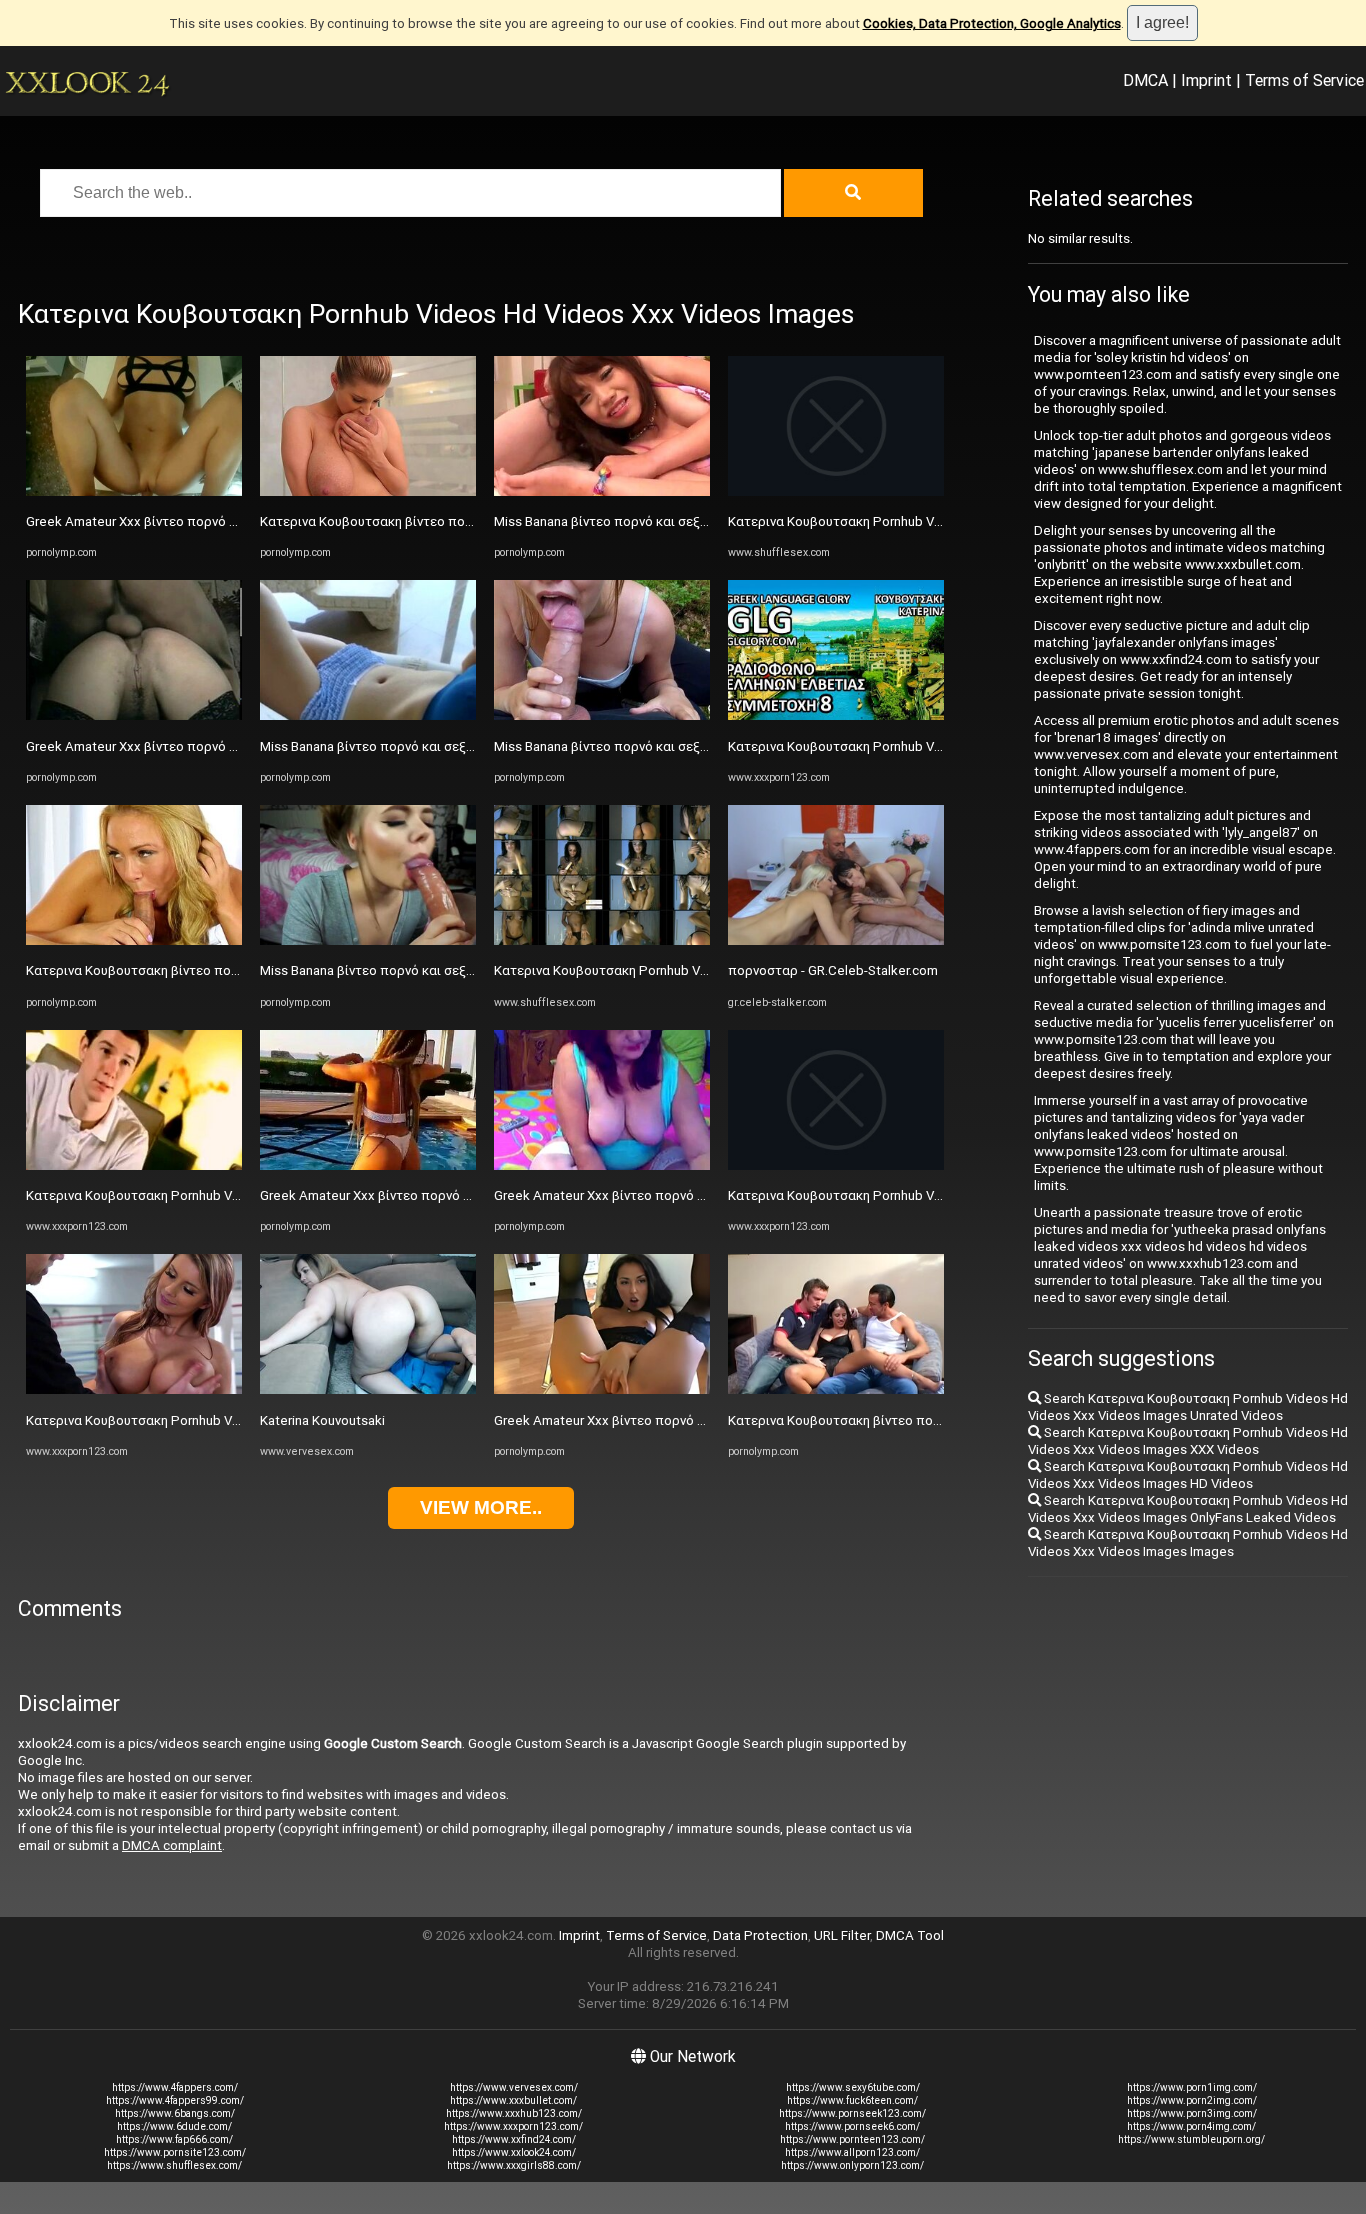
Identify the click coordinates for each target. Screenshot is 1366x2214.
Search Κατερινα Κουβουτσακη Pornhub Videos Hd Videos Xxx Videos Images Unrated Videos (1188, 1407)
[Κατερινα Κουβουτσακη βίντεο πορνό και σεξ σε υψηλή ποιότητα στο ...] (134, 940)
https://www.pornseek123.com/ (852, 2113)
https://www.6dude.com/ (174, 2126)
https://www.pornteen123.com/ (852, 2139)
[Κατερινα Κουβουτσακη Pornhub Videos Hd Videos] (602, 940)
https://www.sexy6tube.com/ (853, 2087)
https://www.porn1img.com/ (1192, 2087)
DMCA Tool (910, 1935)
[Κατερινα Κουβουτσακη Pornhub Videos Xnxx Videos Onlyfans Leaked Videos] (134, 1165)
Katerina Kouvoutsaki (322, 1420)
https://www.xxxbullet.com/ (513, 2100)
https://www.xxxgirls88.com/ (514, 2165)
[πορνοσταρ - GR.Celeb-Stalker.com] (836, 940)
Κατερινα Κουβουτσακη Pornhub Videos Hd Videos (646, 970)
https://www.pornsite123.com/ (175, 2152)
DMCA (1145, 80)
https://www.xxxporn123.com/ (513, 2126)
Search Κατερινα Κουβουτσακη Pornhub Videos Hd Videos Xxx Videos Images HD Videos (1188, 1475)
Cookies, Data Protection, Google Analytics (992, 23)
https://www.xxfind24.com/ (514, 2139)
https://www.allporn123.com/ (852, 2152)
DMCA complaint (172, 1845)
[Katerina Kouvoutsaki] (368, 1389)
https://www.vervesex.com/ (514, 2087)
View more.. (481, 1507)
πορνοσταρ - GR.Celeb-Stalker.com (833, 970)
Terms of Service (1304, 80)
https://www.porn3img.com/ (1192, 2113)
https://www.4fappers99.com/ (175, 2100)
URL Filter (842, 1935)
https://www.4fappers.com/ (175, 2087)
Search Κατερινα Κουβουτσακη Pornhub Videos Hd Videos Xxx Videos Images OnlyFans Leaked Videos (1188, 1509)
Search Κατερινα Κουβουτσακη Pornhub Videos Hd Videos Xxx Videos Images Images (1188, 1543)
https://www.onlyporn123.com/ (852, 2165)
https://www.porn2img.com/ (1192, 2100)
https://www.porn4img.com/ (1191, 2126)
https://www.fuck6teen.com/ (852, 2100)
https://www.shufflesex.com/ (174, 2165)
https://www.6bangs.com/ (175, 2113)
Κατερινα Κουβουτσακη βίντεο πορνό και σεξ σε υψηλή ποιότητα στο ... (242, 970)
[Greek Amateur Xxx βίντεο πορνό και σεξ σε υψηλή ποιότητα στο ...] (134, 491)
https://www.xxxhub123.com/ (514, 2113)
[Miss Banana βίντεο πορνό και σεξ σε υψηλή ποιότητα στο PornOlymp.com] (368, 715)
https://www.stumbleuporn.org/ (1191, 2139)
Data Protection (760, 1935)
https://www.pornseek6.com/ (852, 2126)
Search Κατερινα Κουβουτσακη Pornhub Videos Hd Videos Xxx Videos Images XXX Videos (1188, 1441)
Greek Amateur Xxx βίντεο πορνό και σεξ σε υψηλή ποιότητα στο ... (228, 521)
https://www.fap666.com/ (174, 2139)
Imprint (1206, 80)
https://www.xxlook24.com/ (514, 2152)
